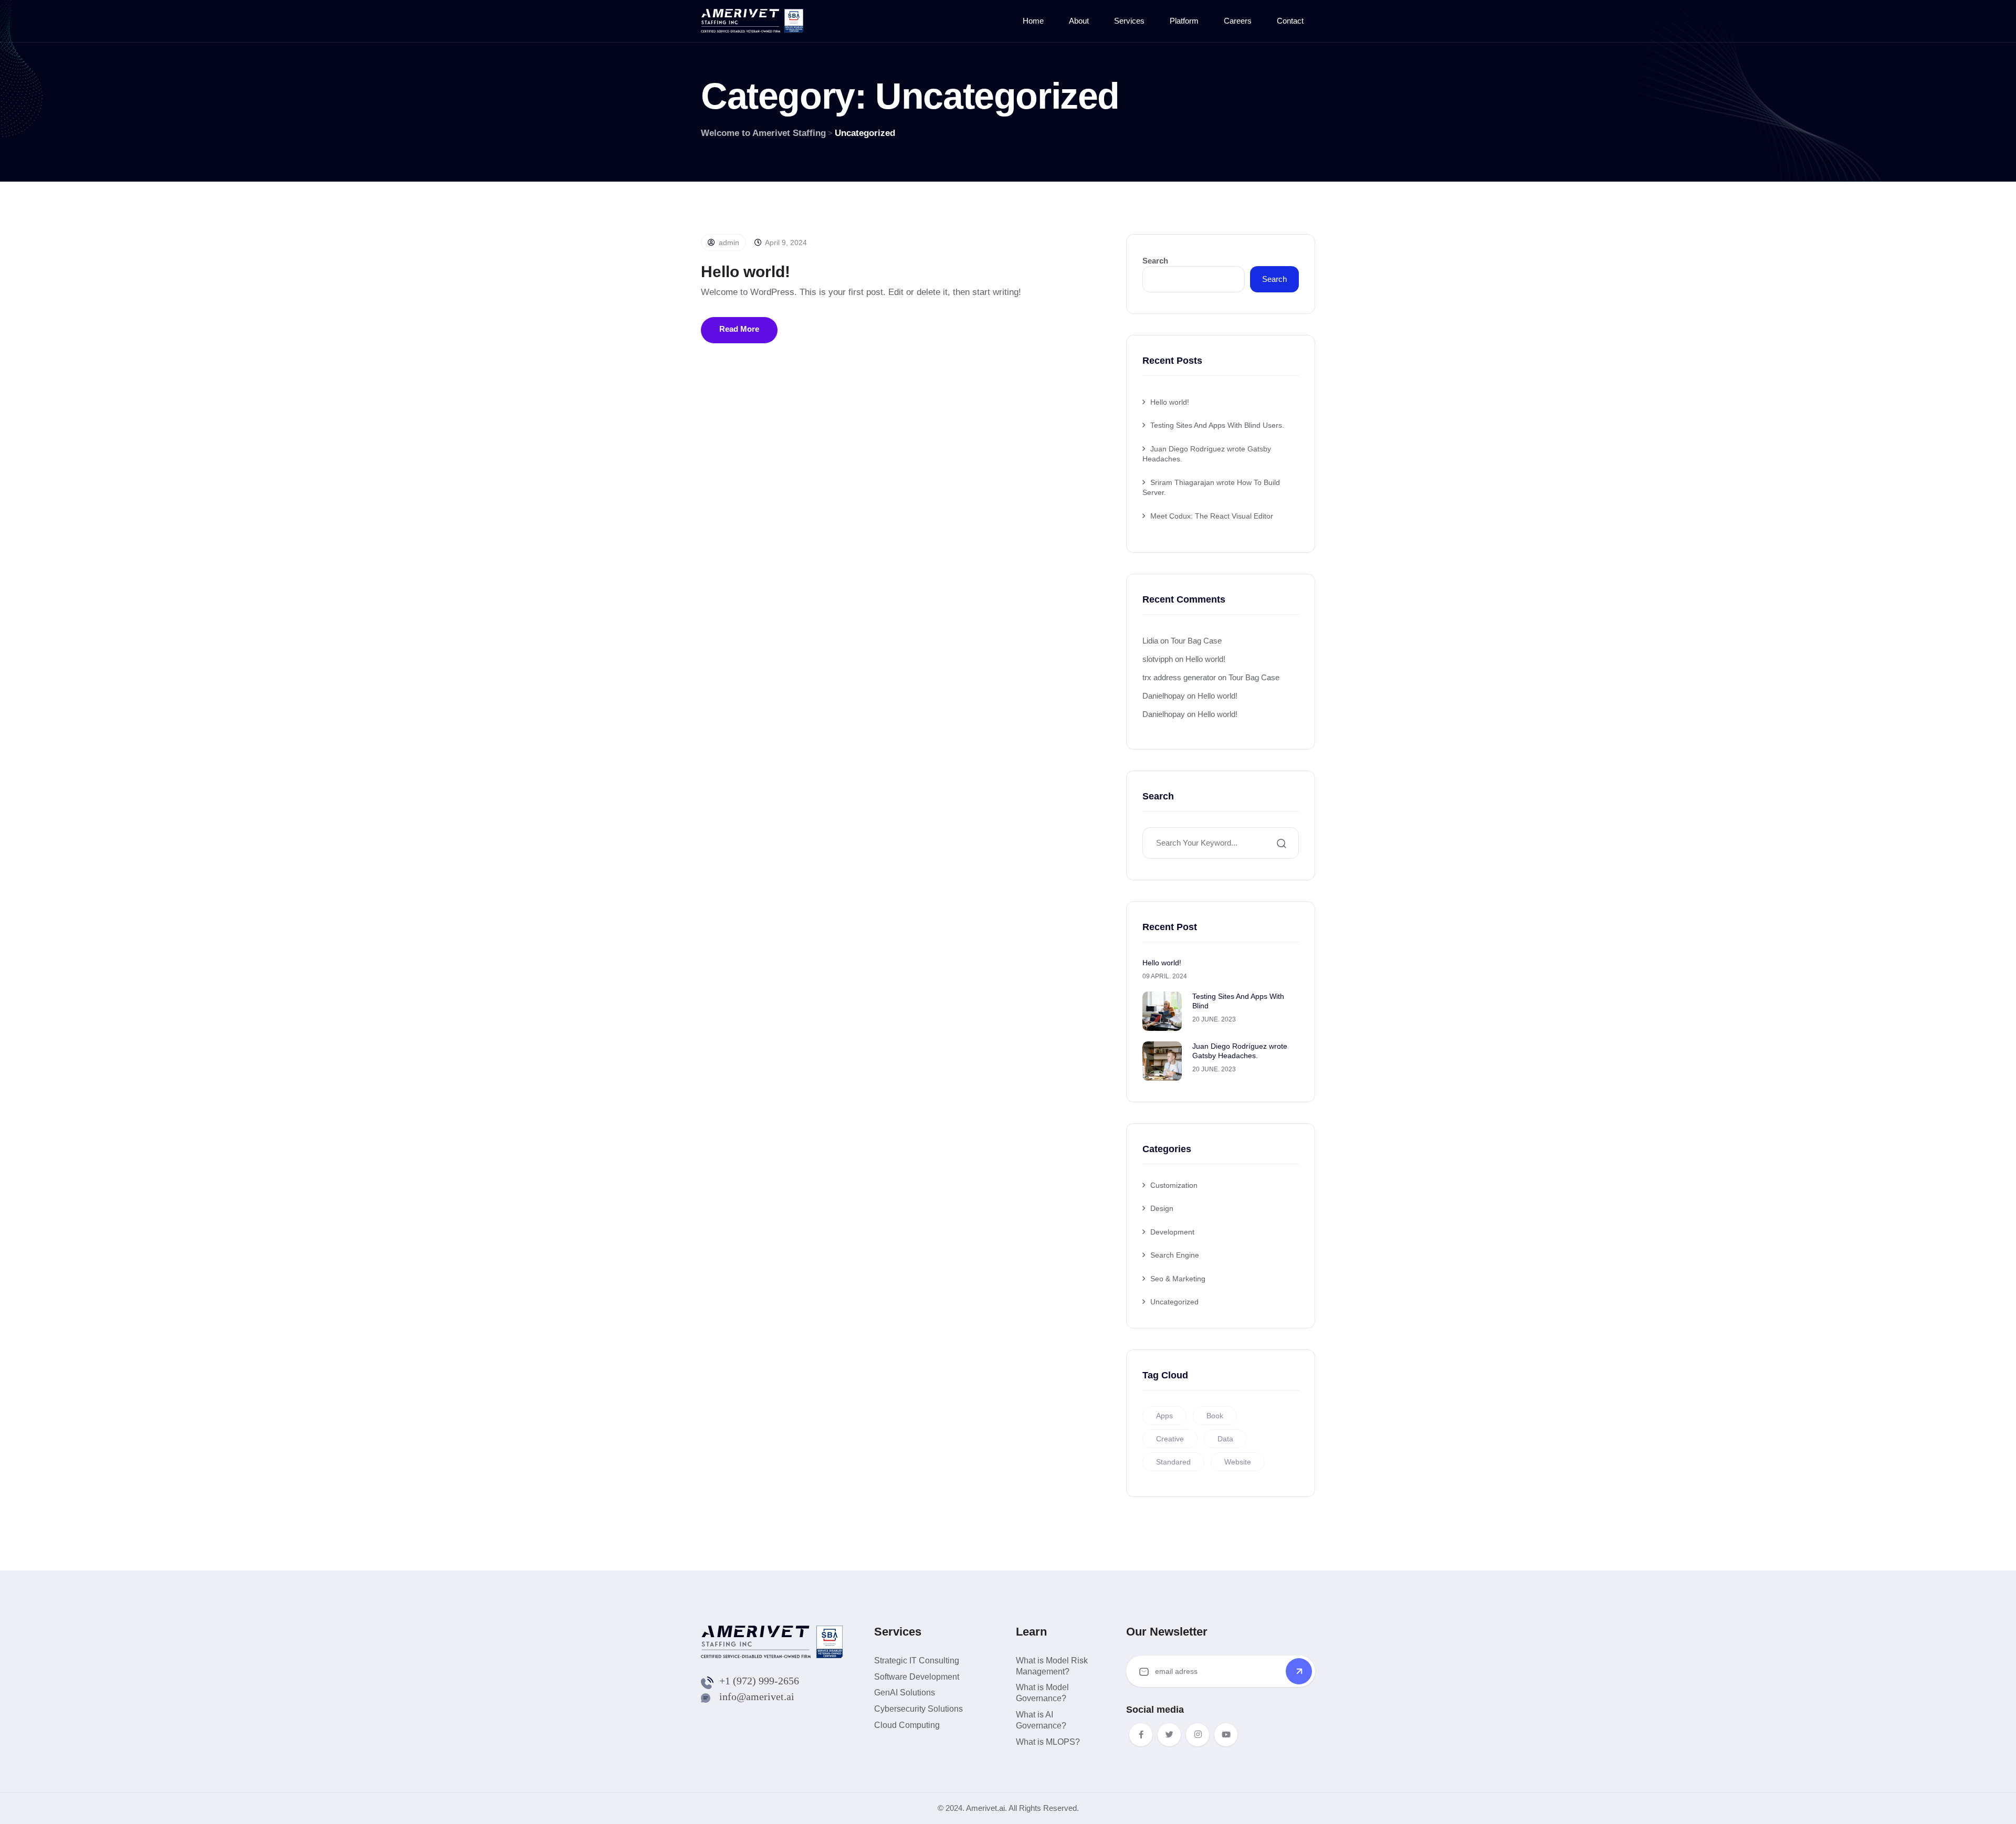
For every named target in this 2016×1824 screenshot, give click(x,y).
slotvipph (1158, 659)
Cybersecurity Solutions (918, 1709)
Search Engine (1175, 1255)
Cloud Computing (907, 1725)
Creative (1170, 1439)
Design (1162, 1208)
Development (1172, 1232)
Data (1225, 1439)
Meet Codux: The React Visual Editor (1212, 516)
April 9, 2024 (785, 243)
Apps (1164, 1416)
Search (1155, 261)
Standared (1173, 1462)
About (1079, 21)
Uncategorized (1174, 1302)
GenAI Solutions (905, 1693)
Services (1129, 21)
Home (1033, 21)
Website (1238, 1462)
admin (728, 243)
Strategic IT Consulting (917, 1660)
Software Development (917, 1677)
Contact (1290, 21)
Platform (1184, 21)
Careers (1238, 21)
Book (1215, 1416)
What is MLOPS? (1048, 1742)
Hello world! (745, 272)
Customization (1174, 1185)
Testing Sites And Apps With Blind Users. (1217, 425)
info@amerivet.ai (757, 1696)
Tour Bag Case (1196, 641)
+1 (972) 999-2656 (759, 1681)
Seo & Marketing (1178, 1279)
